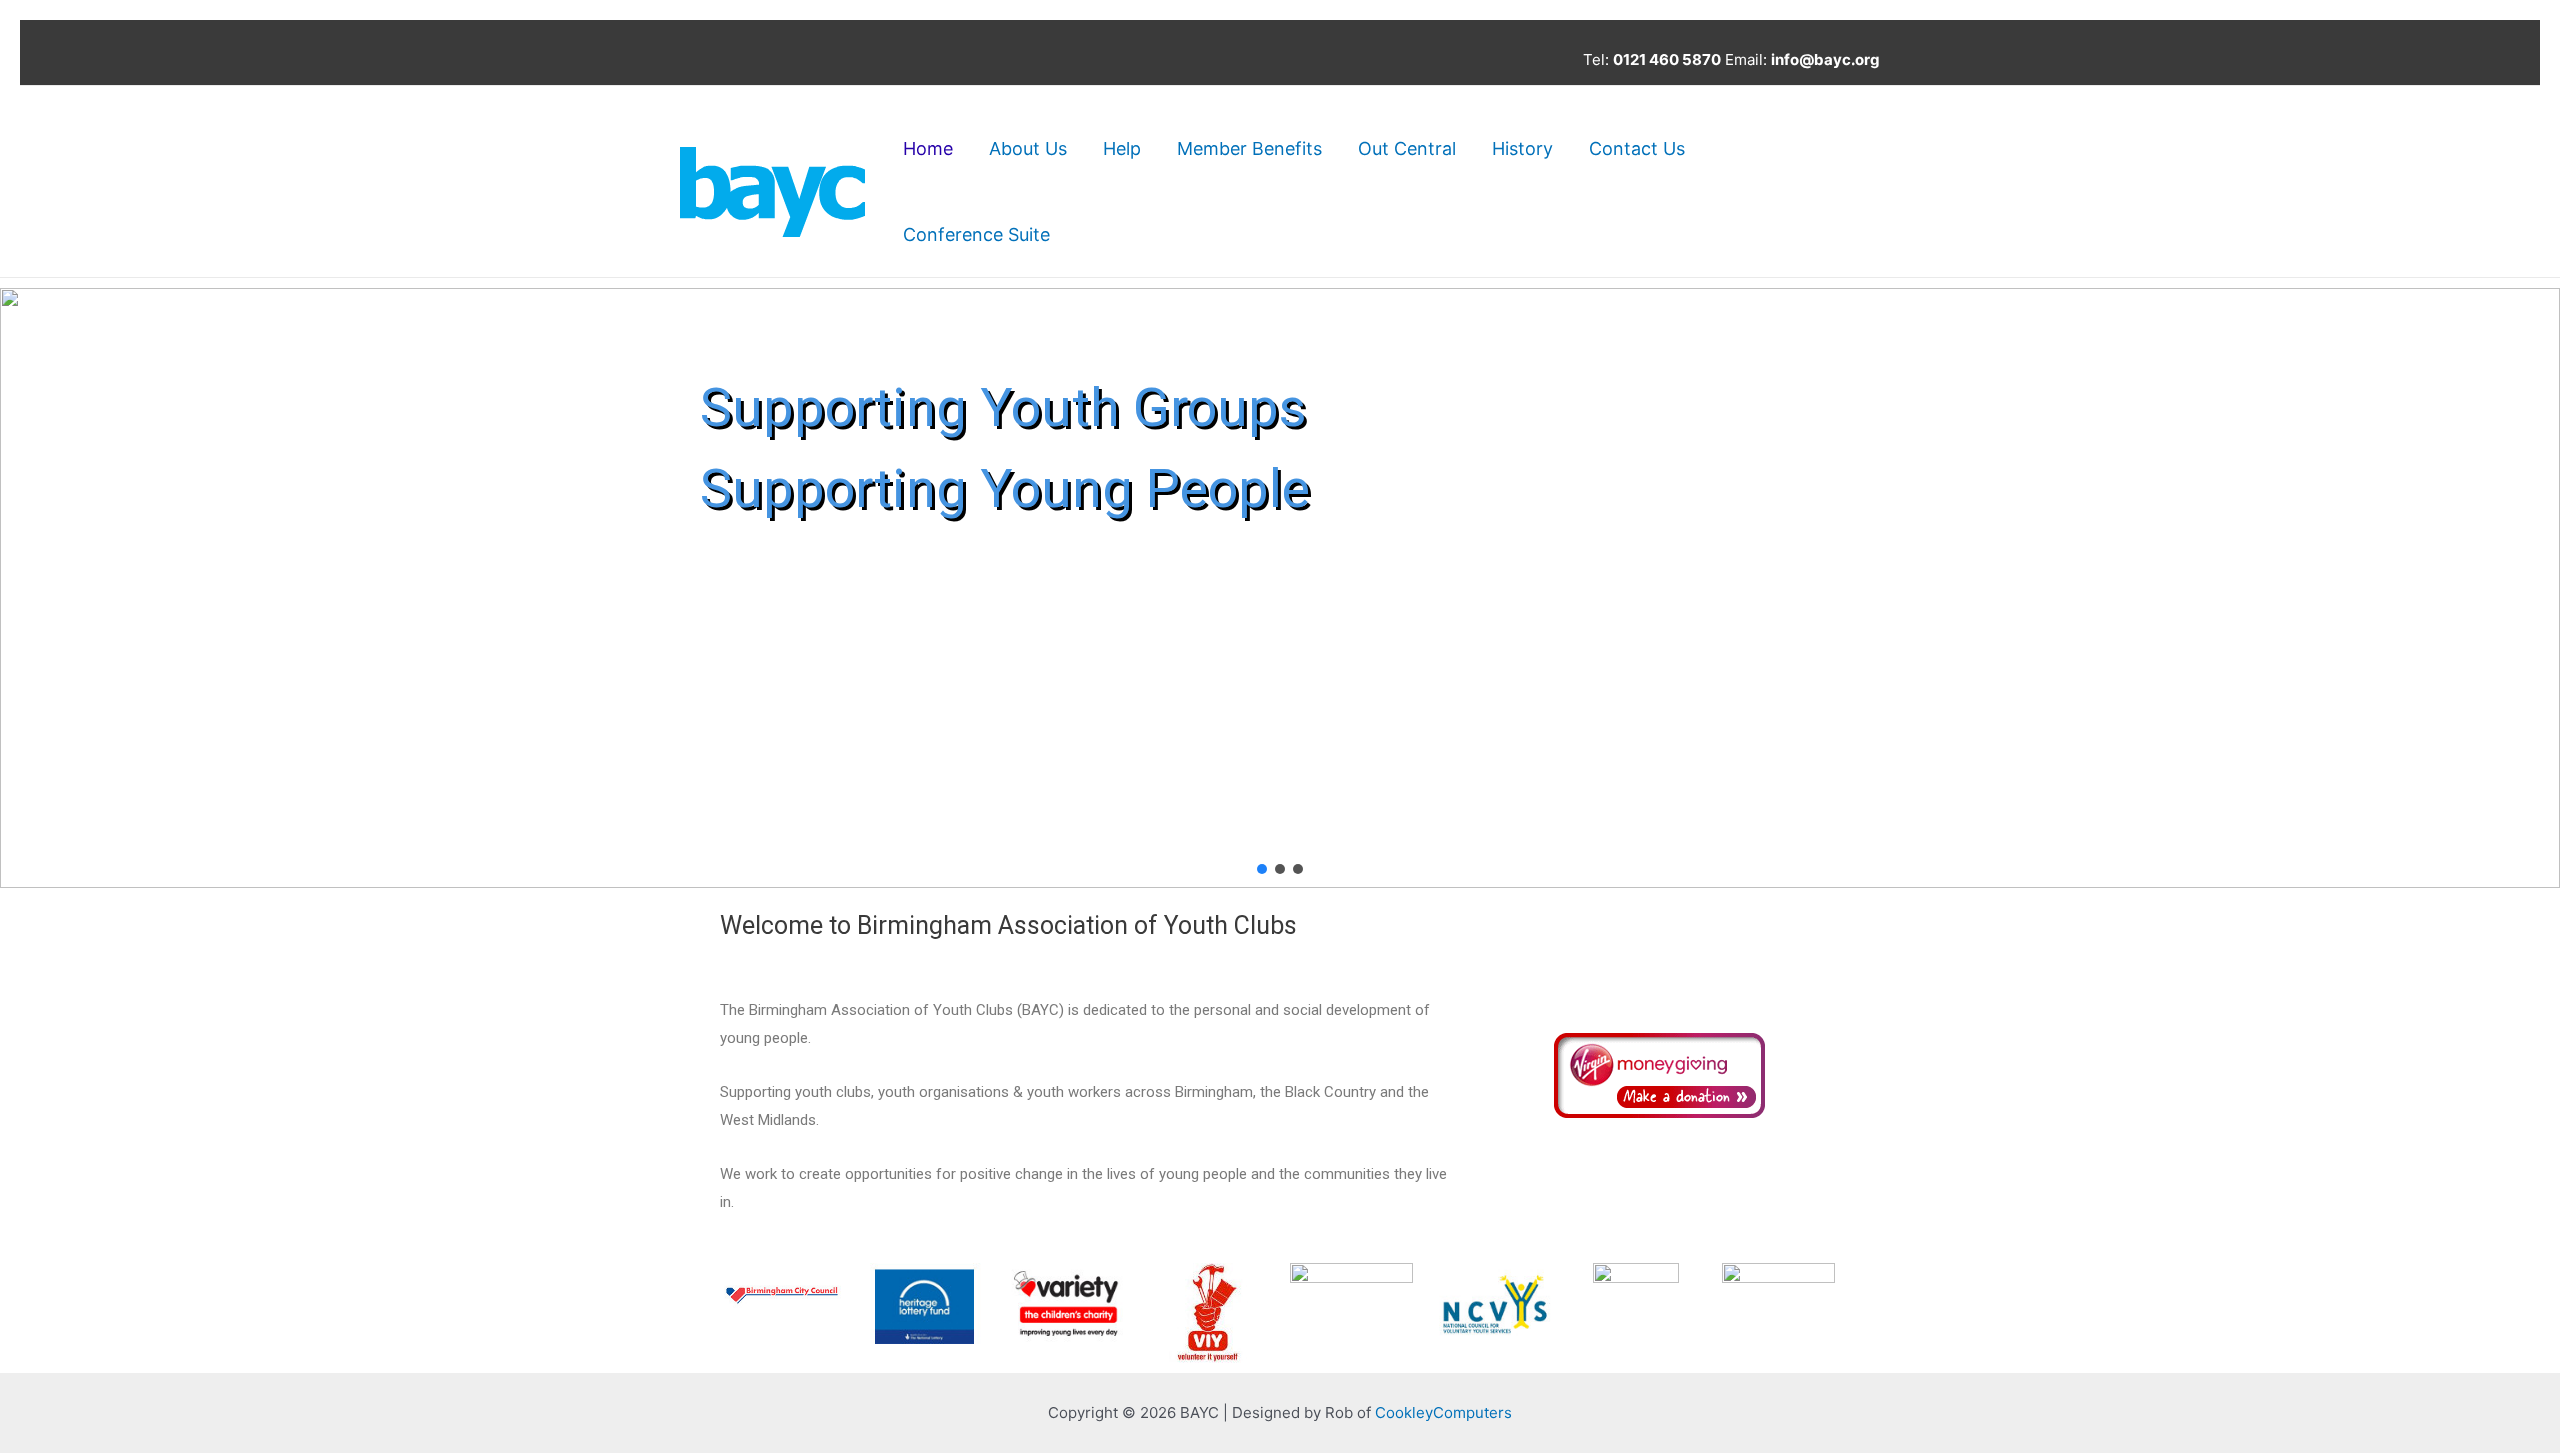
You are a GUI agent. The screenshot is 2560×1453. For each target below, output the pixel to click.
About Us (1028, 148)
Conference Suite (976, 234)
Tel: (1652, 59)
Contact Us (1637, 148)
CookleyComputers (1443, 1412)
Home (928, 148)
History (1522, 148)
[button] (31, 588)
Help (1122, 148)
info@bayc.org (1825, 59)
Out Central (1407, 148)
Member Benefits (1249, 148)
